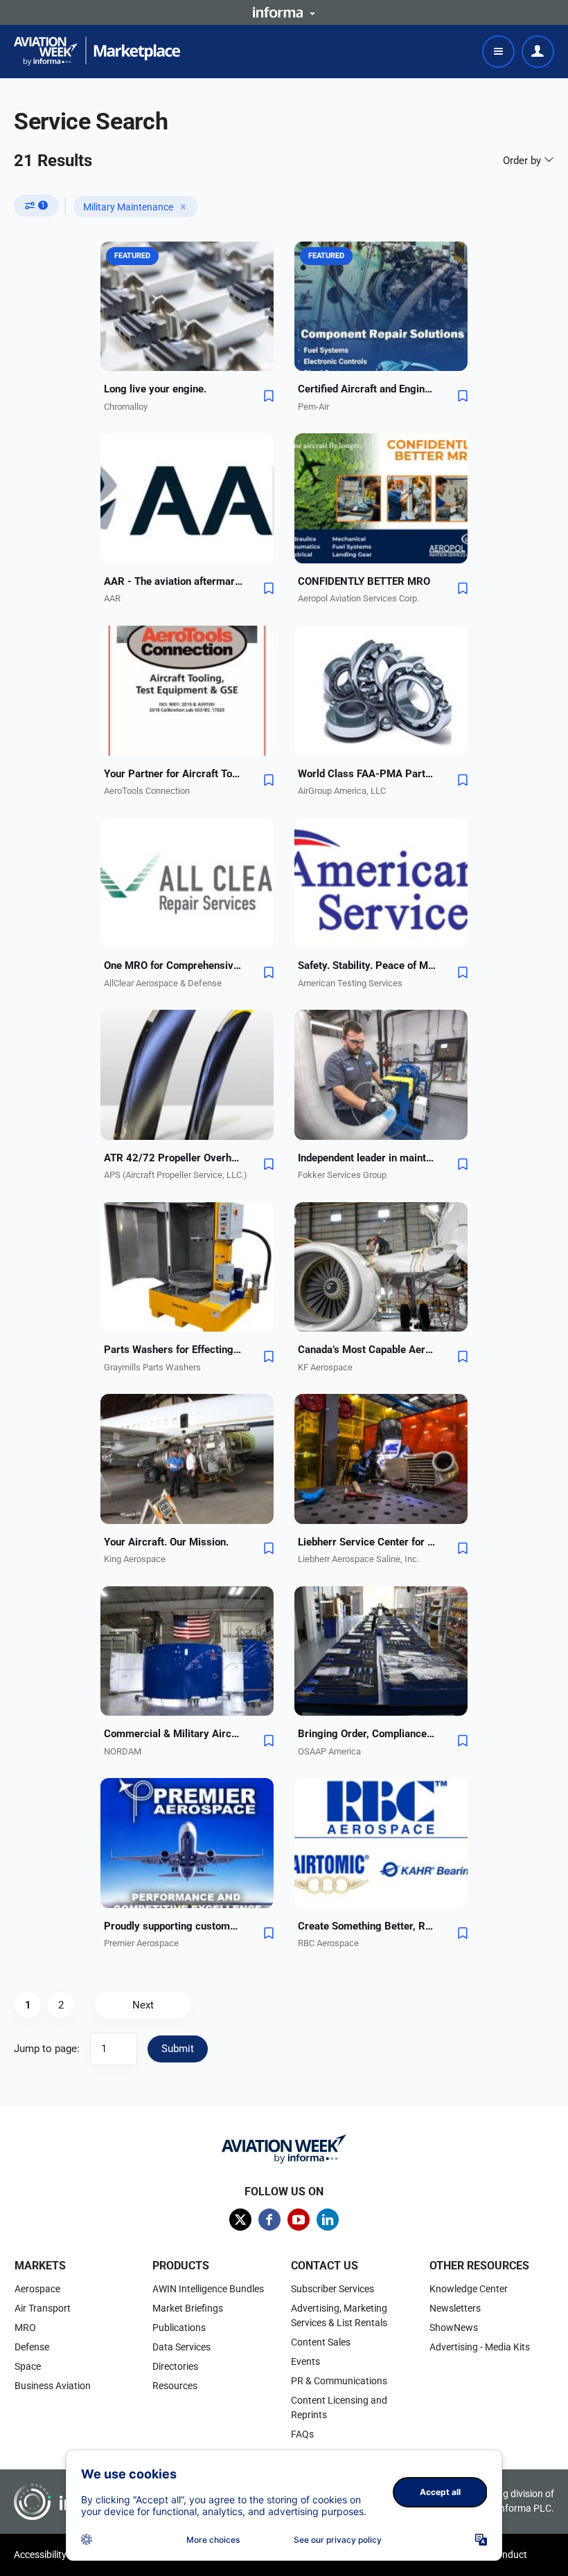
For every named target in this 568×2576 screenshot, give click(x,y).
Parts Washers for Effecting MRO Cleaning (173, 1350)
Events (305, 2361)
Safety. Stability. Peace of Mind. (367, 965)
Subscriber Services (332, 2289)
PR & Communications (339, 2381)
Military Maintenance (128, 207)
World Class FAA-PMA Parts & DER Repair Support (367, 774)
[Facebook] (269, 2220)
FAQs (302, 2434)
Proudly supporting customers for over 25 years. (173, 1926)
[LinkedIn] (328, 2220)
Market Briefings (188, 2308)
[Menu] (498, 52)
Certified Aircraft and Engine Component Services (367, 389)
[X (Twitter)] (240, 2220)
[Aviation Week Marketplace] (97, 51)
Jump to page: (47, 2049)
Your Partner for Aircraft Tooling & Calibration (173, 774)
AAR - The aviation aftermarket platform (173, 581)
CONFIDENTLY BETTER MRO (364, 581)
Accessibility (40, 2555)
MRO (25, 2328)
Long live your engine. (155, 389)
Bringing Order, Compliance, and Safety (367, 1734)
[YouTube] (299, 2220)
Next (143, 2005)
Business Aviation (53, 2386)
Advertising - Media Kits (480, 2347)
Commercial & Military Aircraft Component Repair (173, 1734)
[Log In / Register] (538, 52)
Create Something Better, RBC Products (367, 1926)
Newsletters (455, 2308)
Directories (175, 2366)
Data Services (181, 2347)
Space (28, 2366)
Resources (175, 2386)
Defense (32, 2347)
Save (269, 396)
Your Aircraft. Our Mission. (166, 1542)
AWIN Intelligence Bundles (208, 2289)
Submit (178, 2049)
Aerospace (37, 2289)
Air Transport (43, 2308)
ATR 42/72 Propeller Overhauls (173, 1158)
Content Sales (321, 2342)
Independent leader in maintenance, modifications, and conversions (367, 1158)
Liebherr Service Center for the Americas (367, 1542)
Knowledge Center (469, 2289)
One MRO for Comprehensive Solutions (173, 965)
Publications (179, 2328)
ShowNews (454, 2328)
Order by (523, 161)
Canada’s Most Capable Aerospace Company (367, 1350)
